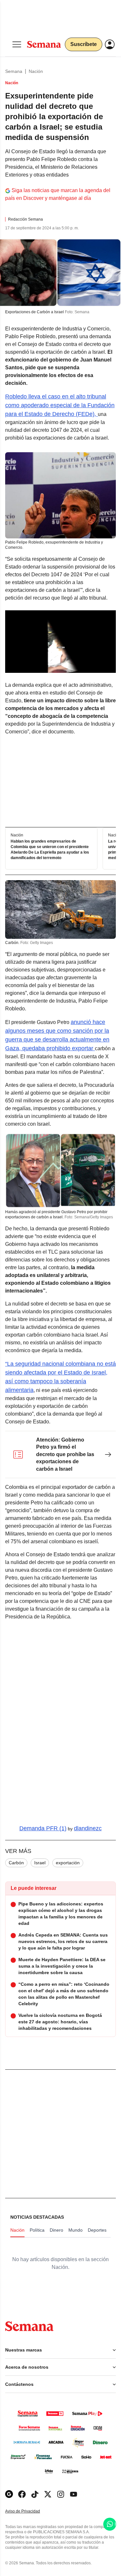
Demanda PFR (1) (43, 1828)
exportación (68, 1863)
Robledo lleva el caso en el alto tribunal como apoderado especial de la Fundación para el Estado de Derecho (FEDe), (60, 405)
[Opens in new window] (22, 2494)
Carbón (16, 1863)
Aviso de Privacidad (29, 2511)
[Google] (9, 2494)
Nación (36, 71)
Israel (40, 1863)
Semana (14, 71)
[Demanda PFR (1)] (60, 1723)
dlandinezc (88, 1828)
